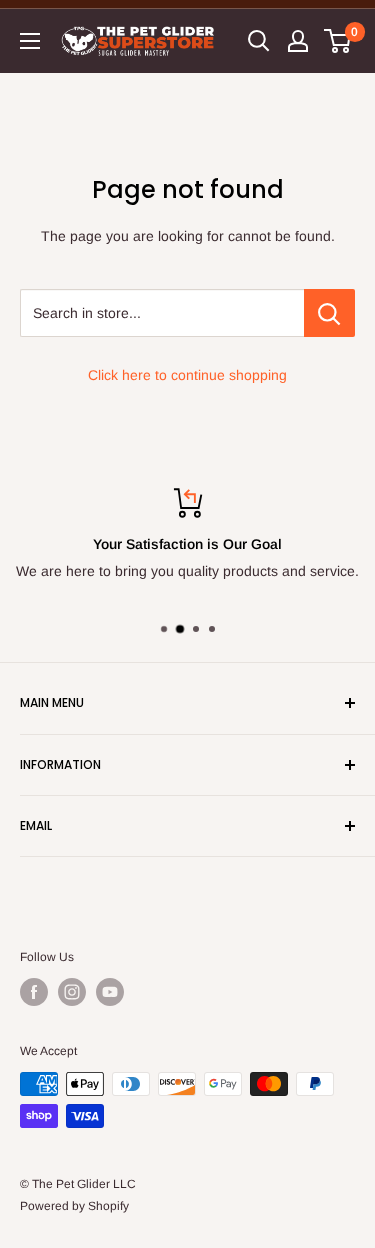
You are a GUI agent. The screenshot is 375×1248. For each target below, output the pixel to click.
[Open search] (259, 41)
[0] (338, 41)
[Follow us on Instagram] (72, 992)
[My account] (298, 41)
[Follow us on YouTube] (110, 992)
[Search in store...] (329, 313)
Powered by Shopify (74, 1206)
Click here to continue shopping (187, 375)
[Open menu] (30, 41)
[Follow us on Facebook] (34, 992)
